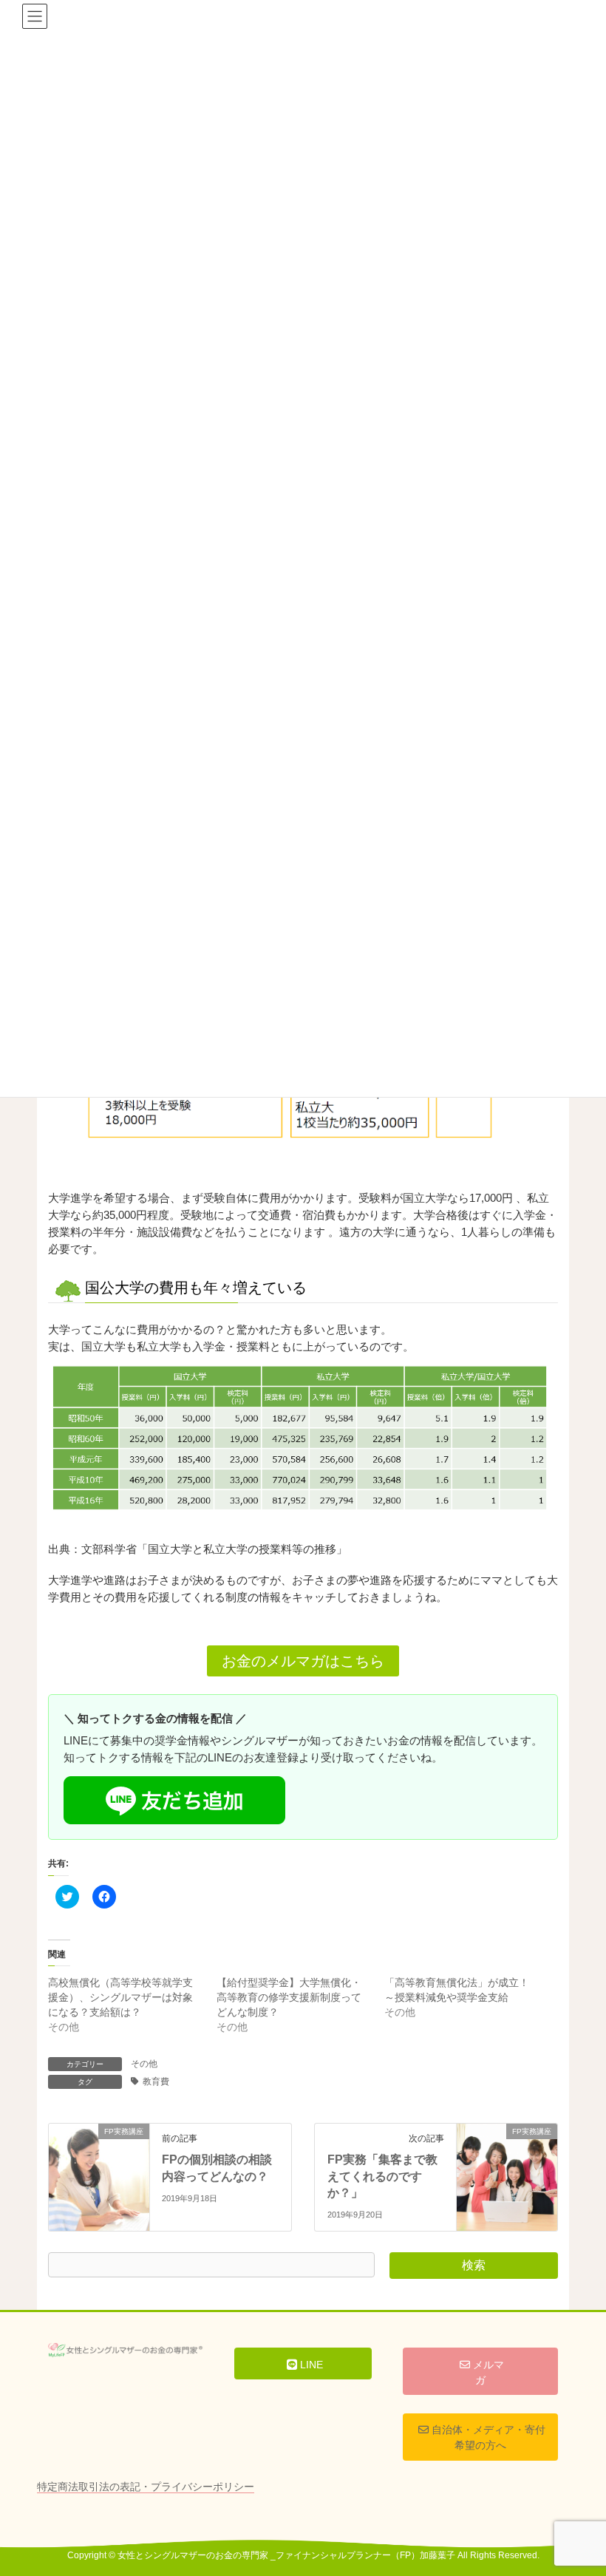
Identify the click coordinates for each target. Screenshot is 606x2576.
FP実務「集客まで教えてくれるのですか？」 (382, 2176)
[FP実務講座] (99, 2156)
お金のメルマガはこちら (303, 1661)
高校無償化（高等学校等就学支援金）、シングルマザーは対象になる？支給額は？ (120, 1997)
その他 (144, 2064)
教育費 (156, 2081)
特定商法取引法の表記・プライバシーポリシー (146, 2487)
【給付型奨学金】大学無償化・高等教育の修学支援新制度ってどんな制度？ (289, 1997)
